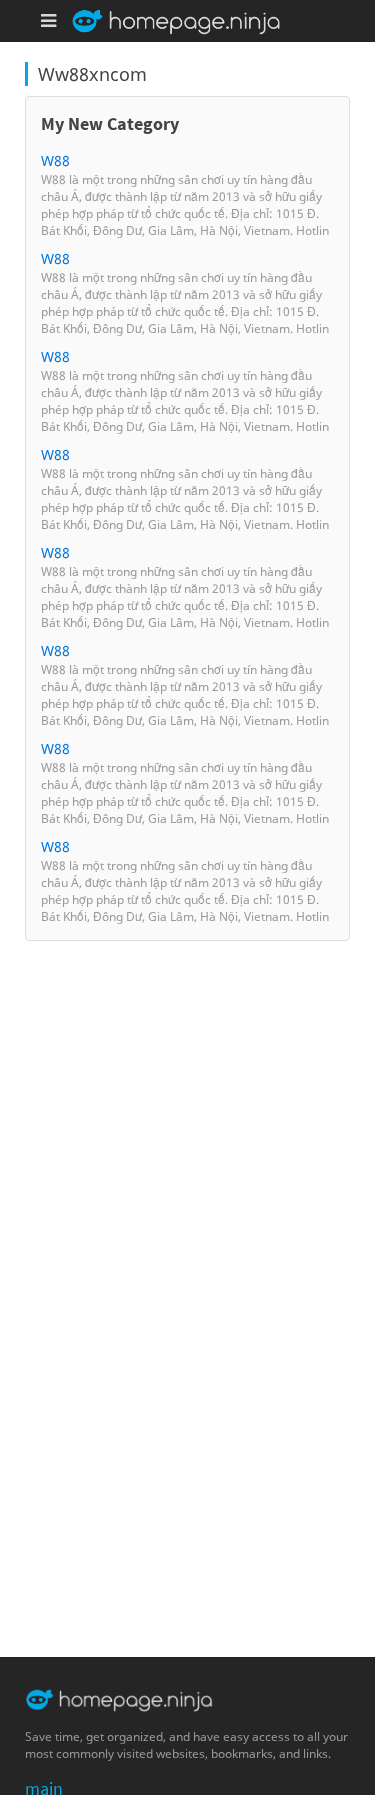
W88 (55, 160)
